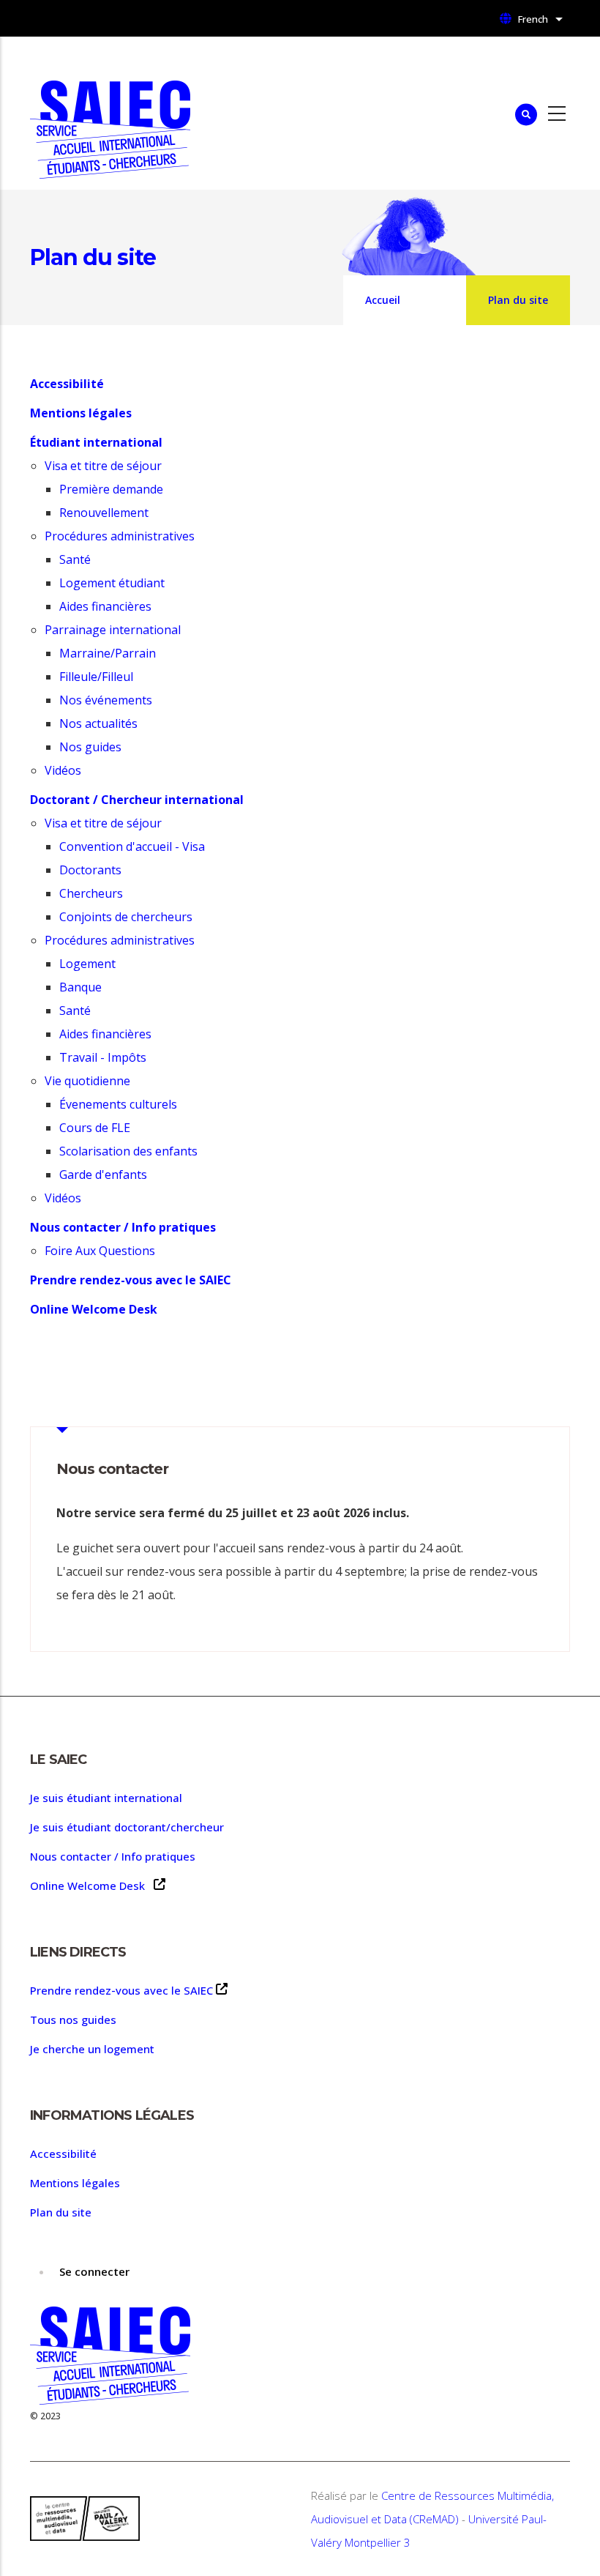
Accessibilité (63, 2154)
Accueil (383, 300)
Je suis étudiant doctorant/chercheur (127, 1827)
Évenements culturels (118, 1104)
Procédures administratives (120, 536)
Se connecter (94, 2271)
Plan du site (61, 2212)
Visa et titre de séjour (103, 466)
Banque (80, 987)
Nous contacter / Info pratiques (113, 1856)
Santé (75, 559)
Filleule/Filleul (96, 677)
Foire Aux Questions (101, 1251)
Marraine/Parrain (108, 653)
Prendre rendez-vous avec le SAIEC (121, 1990)
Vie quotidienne (87, 1081)
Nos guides (90, 747)
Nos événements (106, 700)
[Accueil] (110, 113)
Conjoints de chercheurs (126, 917)
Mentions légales (75, 2183)
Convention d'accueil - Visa (132, 846)
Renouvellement (104, 513)
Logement (87, 964)
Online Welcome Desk (90, 1886)
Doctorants (90, 870)
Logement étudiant (112, 583)
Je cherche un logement (92, 2049)
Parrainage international (113, 630)
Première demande (111, 489)
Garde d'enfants (103, 1175)
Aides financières (105, 606)
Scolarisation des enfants (128, 1151)
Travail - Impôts (103, 1057)
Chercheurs (91, 893)
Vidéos (64, 770)
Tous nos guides (73, 2020)
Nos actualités (98, 723)
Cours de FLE (95, 1128)
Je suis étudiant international (106, 1798)
